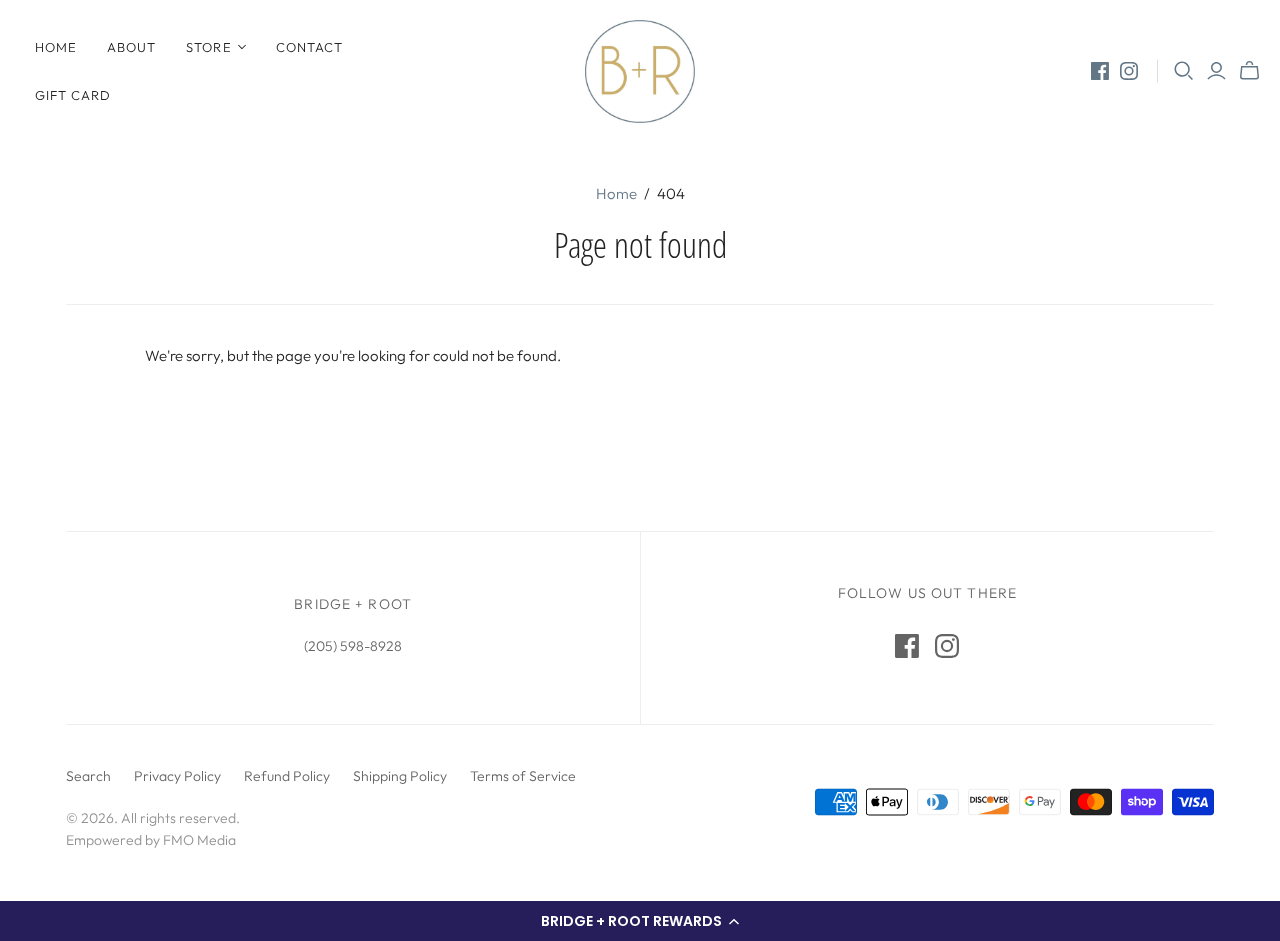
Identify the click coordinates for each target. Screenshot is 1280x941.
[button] (640, 921)
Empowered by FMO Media (151, 840)
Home (56, 47)
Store (208, 47)
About (131, 47)
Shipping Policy (400, 776)
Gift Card (73, 95)
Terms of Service (523, 776)
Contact (309, 47)
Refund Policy (287, 776)
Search (88, 776)
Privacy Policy (177, 776)
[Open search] (1184, 71)
